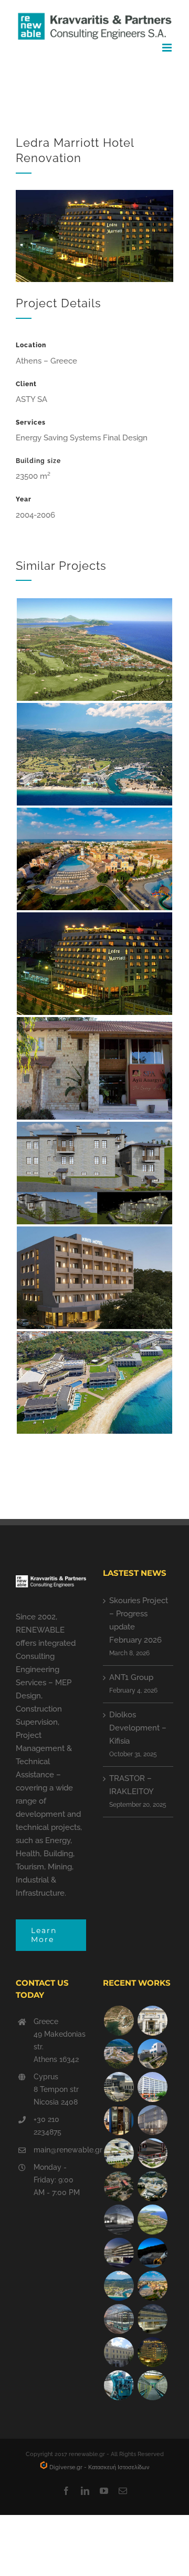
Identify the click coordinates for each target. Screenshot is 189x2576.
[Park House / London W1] (119, 2319)
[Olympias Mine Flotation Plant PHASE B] (119, 2385)
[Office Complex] (152, 2120)
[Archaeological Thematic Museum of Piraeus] (119, 2220)
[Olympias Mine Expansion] (152, 2253)
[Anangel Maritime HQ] (119, 2253)
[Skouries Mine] (119, 2054)
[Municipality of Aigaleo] (119, 2087)
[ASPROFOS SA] (152, 2087)
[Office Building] (152, 2319)
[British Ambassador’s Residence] (152, 2021)
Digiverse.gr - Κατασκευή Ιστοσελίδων (99, 2467)
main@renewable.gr (60, 2150)
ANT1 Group (131, 1677)
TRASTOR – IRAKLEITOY (132, 1785)
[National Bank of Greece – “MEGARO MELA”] (119, 2352)
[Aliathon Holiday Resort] (152, 2286)
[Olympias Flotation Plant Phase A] (119, 2186)
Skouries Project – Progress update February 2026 (139, 1620)
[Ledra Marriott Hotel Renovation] (152, 2352)
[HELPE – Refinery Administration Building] (119, 2153)
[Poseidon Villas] (119, 2021)
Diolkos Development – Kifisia (138, 1728)
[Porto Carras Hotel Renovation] (119, 2286)
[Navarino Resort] (152, 2220)
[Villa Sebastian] (152, 2054)
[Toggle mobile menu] (168, 48)
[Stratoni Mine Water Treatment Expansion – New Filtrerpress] (152, 2385)
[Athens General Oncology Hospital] (152, 2186)
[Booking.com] (119, 2120)
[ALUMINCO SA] (152, 2153)
